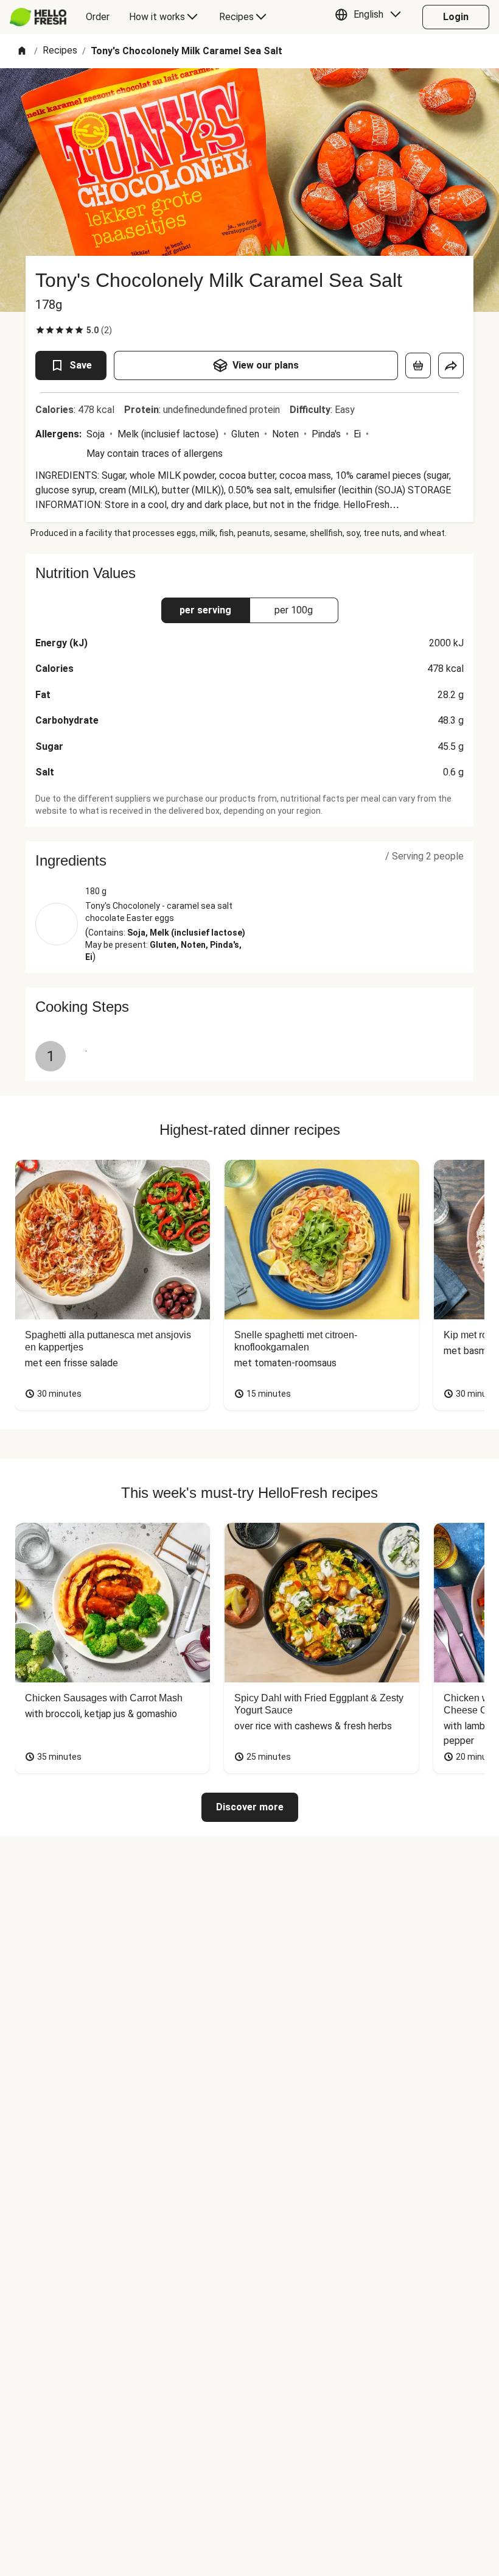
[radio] (40, 330)
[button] (371, 17)
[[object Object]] (418, 365)
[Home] (22, 51)
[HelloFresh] (38, 17)
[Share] (451, 365)
